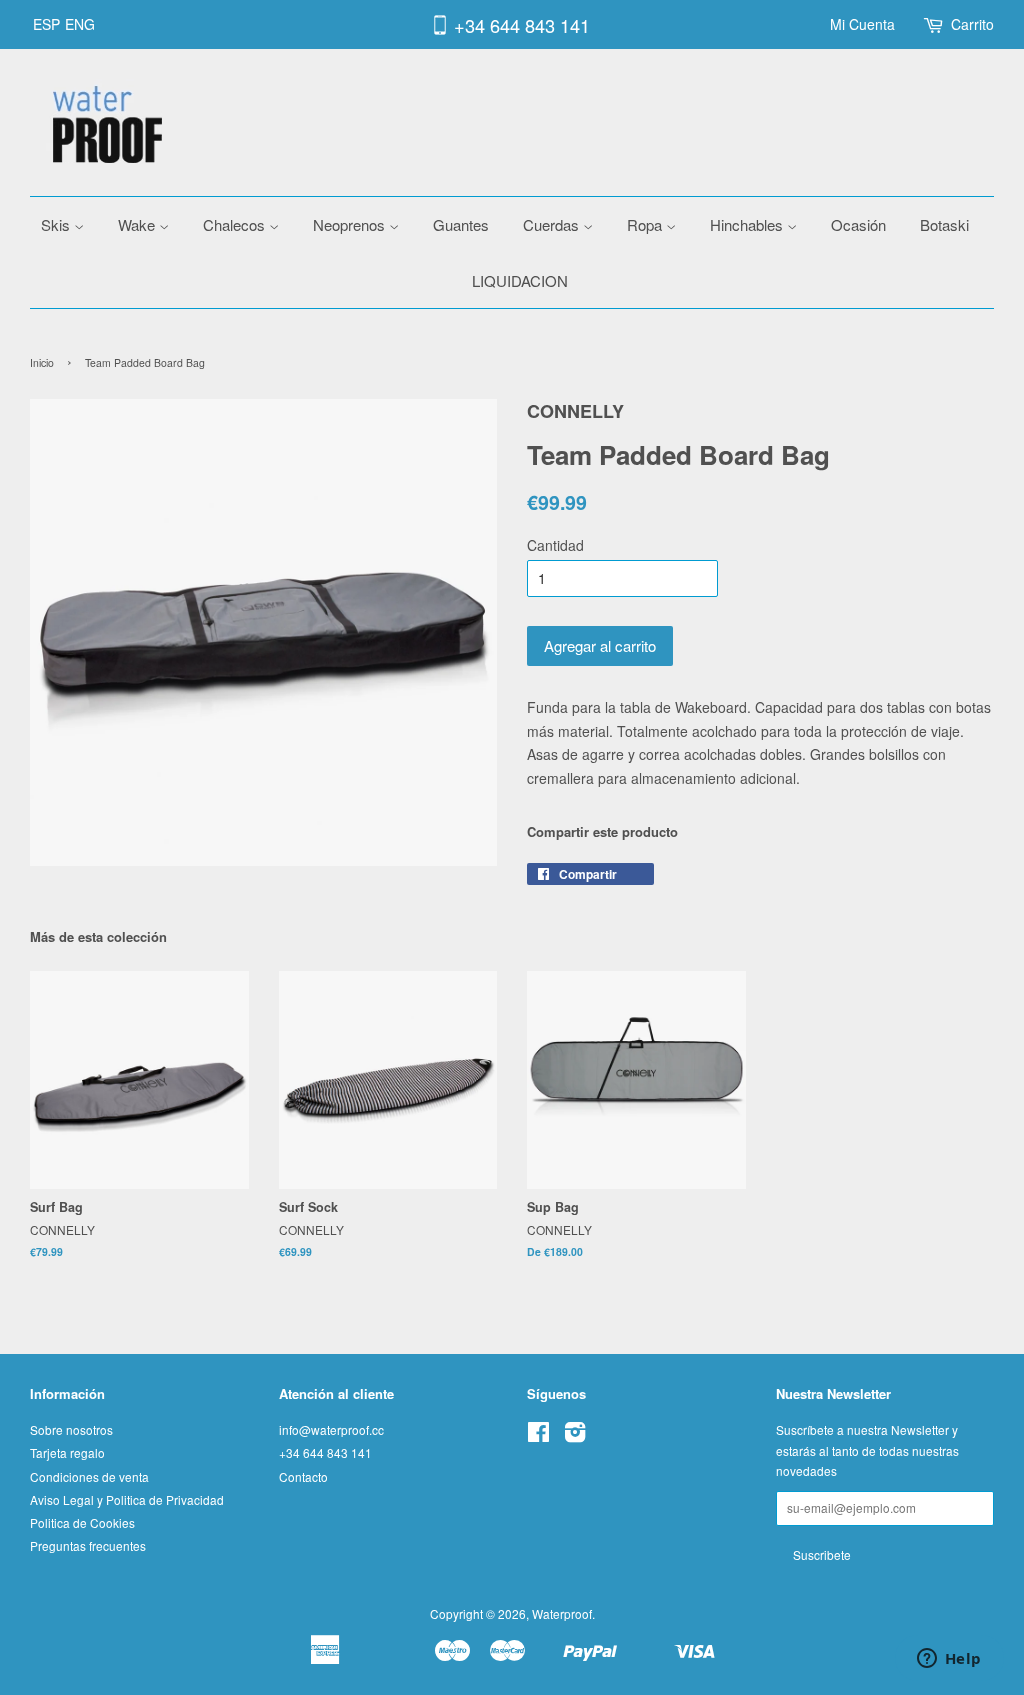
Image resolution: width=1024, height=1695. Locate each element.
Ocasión (858, 224)
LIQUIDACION (520, 280)
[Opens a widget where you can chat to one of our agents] (949, 1660)
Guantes (461, 224)
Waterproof (562, 1613)
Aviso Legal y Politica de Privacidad (127, 1499)
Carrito (972, 24)
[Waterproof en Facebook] (538, 1435)
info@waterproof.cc (331, 1429)
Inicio (42, 362)
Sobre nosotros (71, 1429)
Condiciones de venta (89, 1476)
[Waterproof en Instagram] (575, 1435)
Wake (138, 224)
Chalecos (236, 224)
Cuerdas (553, 224)
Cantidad (555, 545)
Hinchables (748, 224)
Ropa (646, 224)
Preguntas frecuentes (88, 1545)
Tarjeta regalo (67, 1452)
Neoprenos (351, 224)
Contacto (303, 1476)
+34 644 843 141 (522, 25)
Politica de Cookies (82, 1522)
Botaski (944, 224)
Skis (57, 224)
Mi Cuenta (862, 24)
